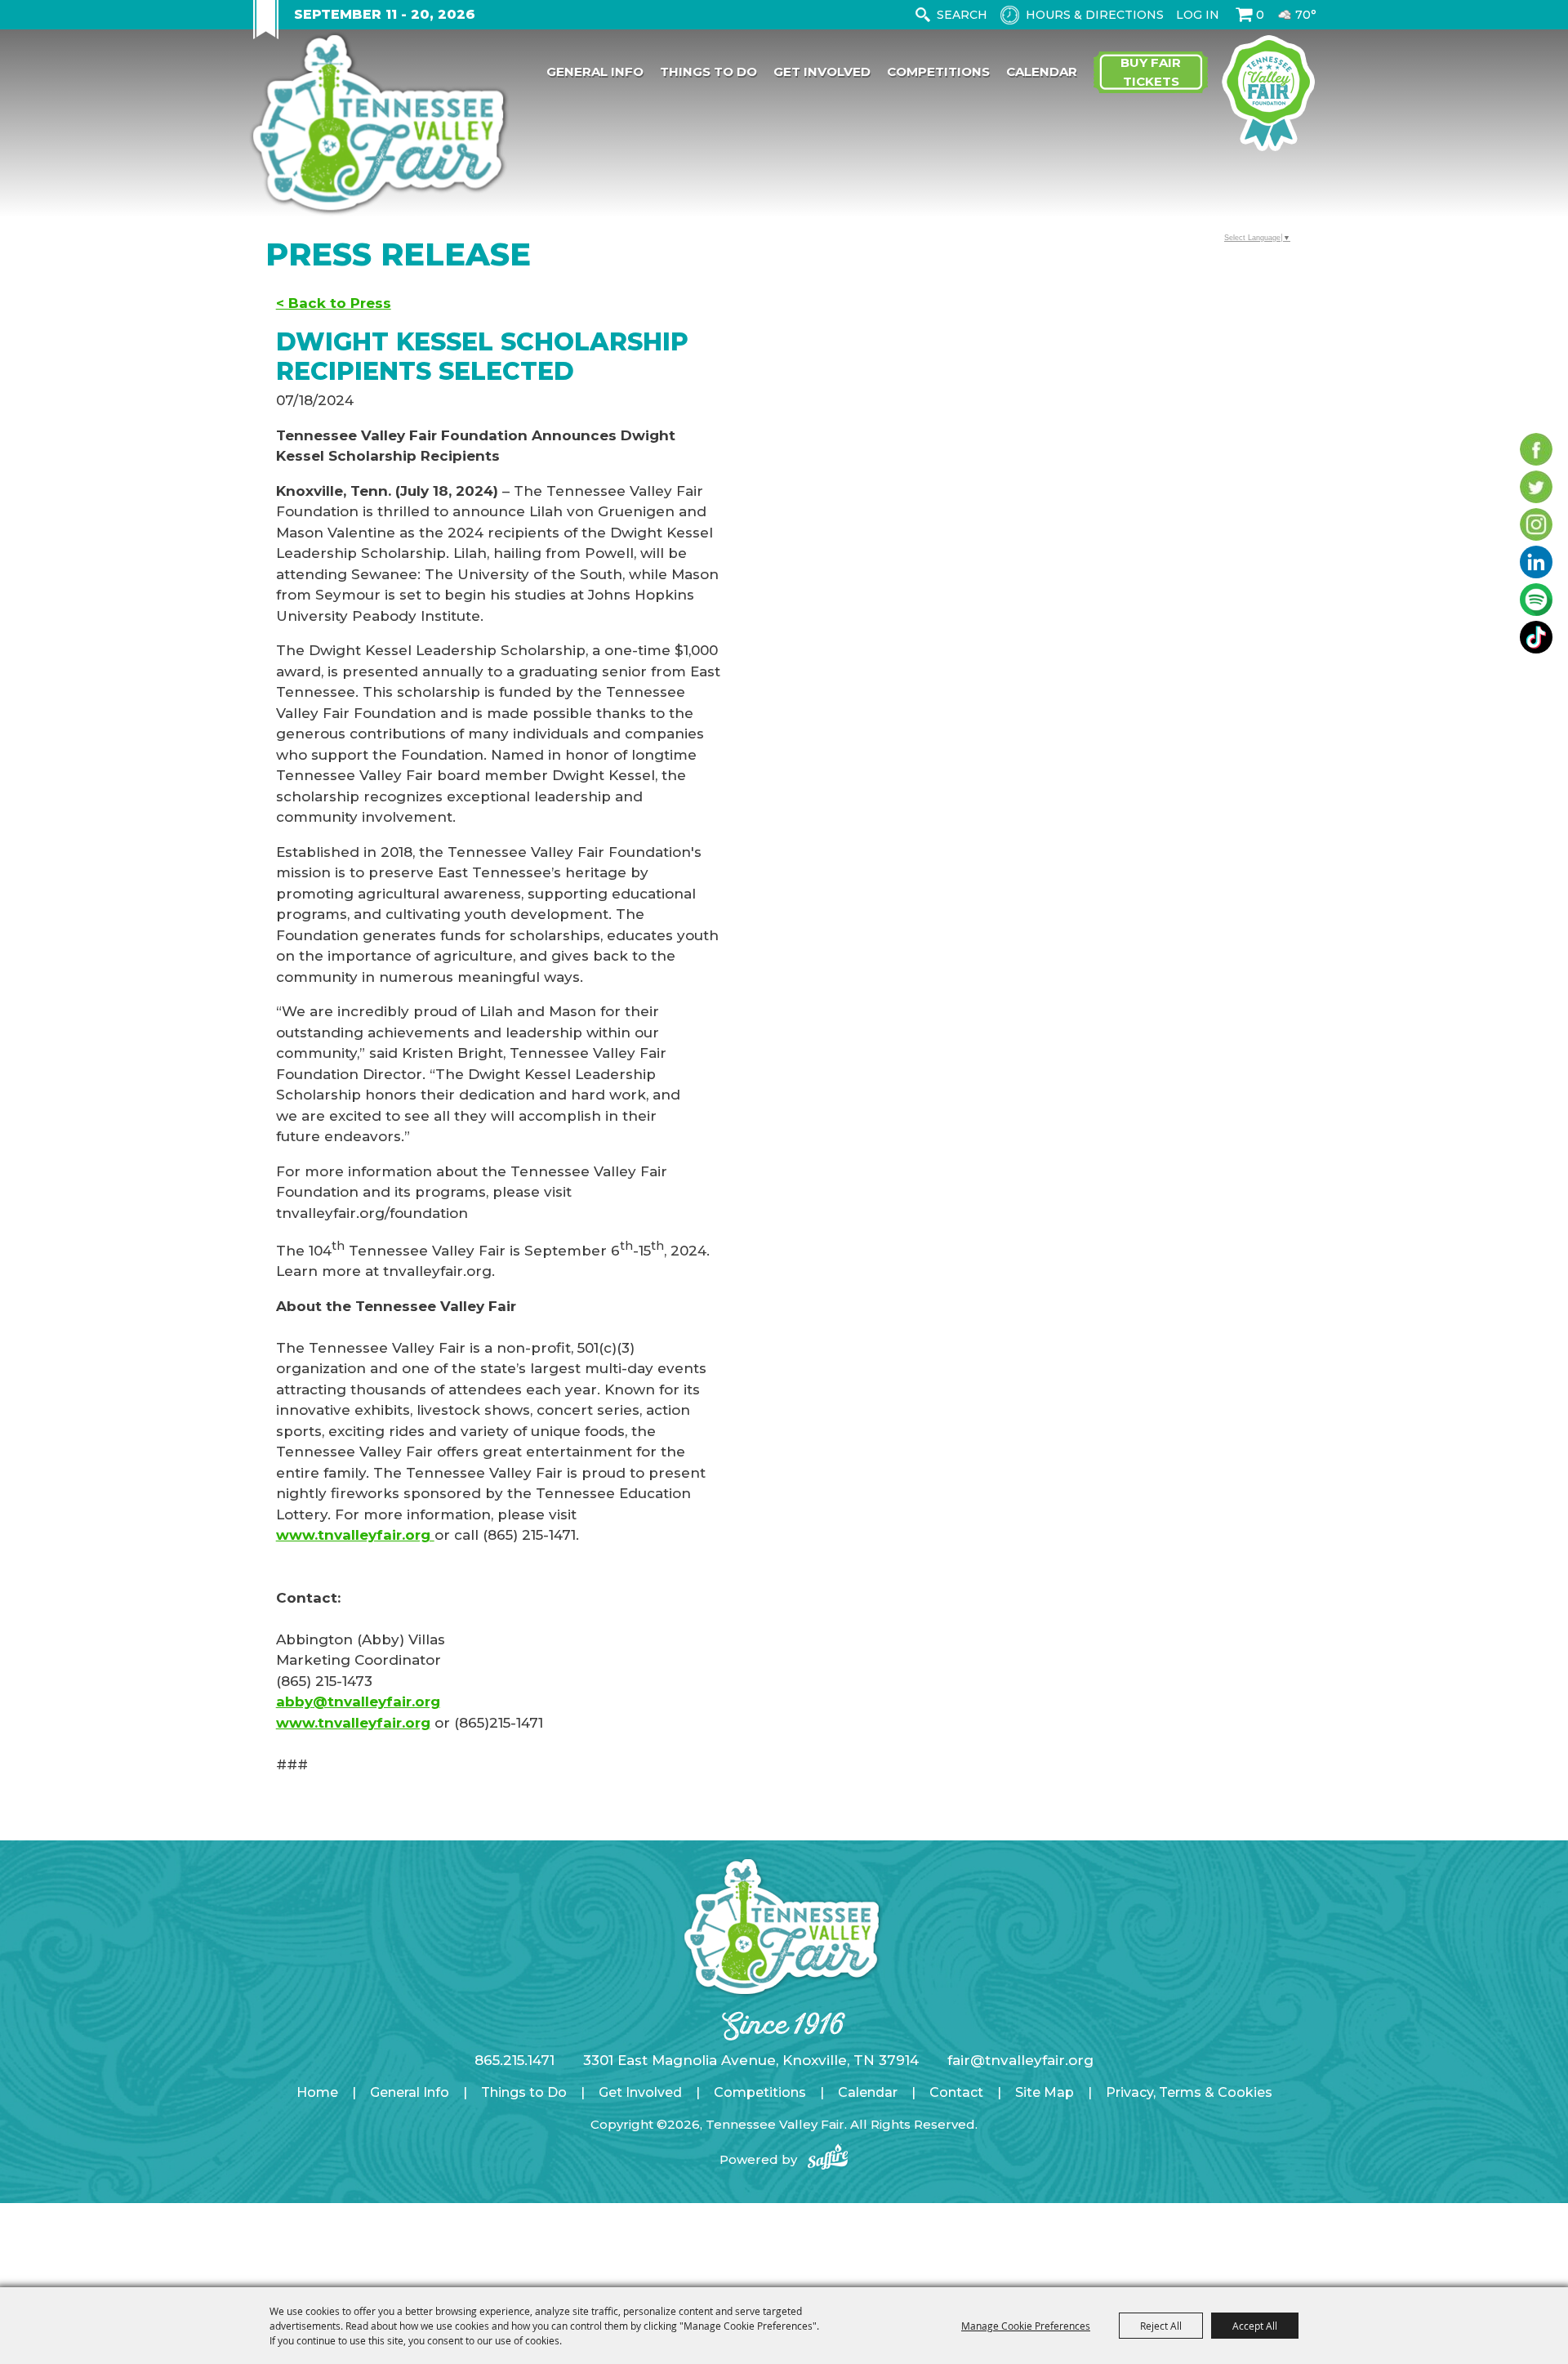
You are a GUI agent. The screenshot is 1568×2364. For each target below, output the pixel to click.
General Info (595, 71)
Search (922, 15)
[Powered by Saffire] (828, 2159)
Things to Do (708, 71)
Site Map (1045, 2092)
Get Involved (822, 71)
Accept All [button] (1255, 2326)
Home (317, 2092)
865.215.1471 (514, 2060)
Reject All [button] (1161, 2326)
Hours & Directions (1095, 15)
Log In (1198, 15)
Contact (956, 2092)
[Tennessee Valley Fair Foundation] (1268, 93)
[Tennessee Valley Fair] (379, 125)
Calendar (1042, 71)
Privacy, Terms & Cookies (1189, 2092)
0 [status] (1260, 15)
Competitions (938, 71)
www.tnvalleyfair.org (355, 1535)
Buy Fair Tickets (1151, 72)
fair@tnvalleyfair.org (1020, 2060)
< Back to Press (334, 303)
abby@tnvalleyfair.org (358, 1702)
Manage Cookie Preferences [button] (1026, 2326)
